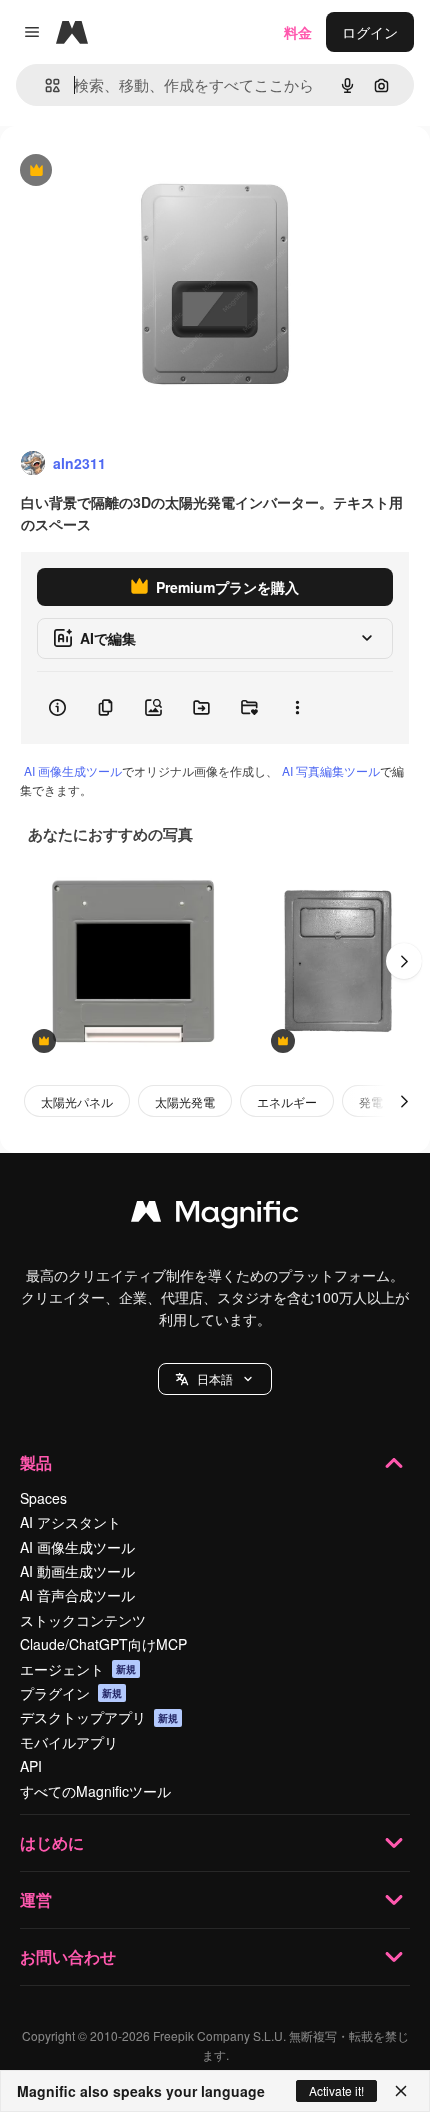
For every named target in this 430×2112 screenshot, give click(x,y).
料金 (298, 32)
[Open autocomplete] (44, 85)
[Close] (401, 2091)
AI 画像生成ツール (73, 770)
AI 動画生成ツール (77, 1571)
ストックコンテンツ (83, 1620)
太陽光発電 (185, 1101)
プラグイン (71, 1693)
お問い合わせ (68, 1956)
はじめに (52, 1842)
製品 (36, 1462)
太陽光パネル (77, 1101)
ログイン (370, 32)
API (31, 1766)
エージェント (78, 1669)
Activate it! (336, 2090)
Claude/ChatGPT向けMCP (103, 1644)
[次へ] (404, 961)
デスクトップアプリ (99, 1717)
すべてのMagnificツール (95, 1791)
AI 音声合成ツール (77, 1595)
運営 (36, 1899)
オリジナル (137, 171)
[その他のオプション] (297, 708)
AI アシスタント (70, 1522)
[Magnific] (215, 1216)
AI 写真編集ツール (331, 770)
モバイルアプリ (69, 1742)
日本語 (215, 1378)
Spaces (43, 1498)
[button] (215, 1379)
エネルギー (287, 1101)
